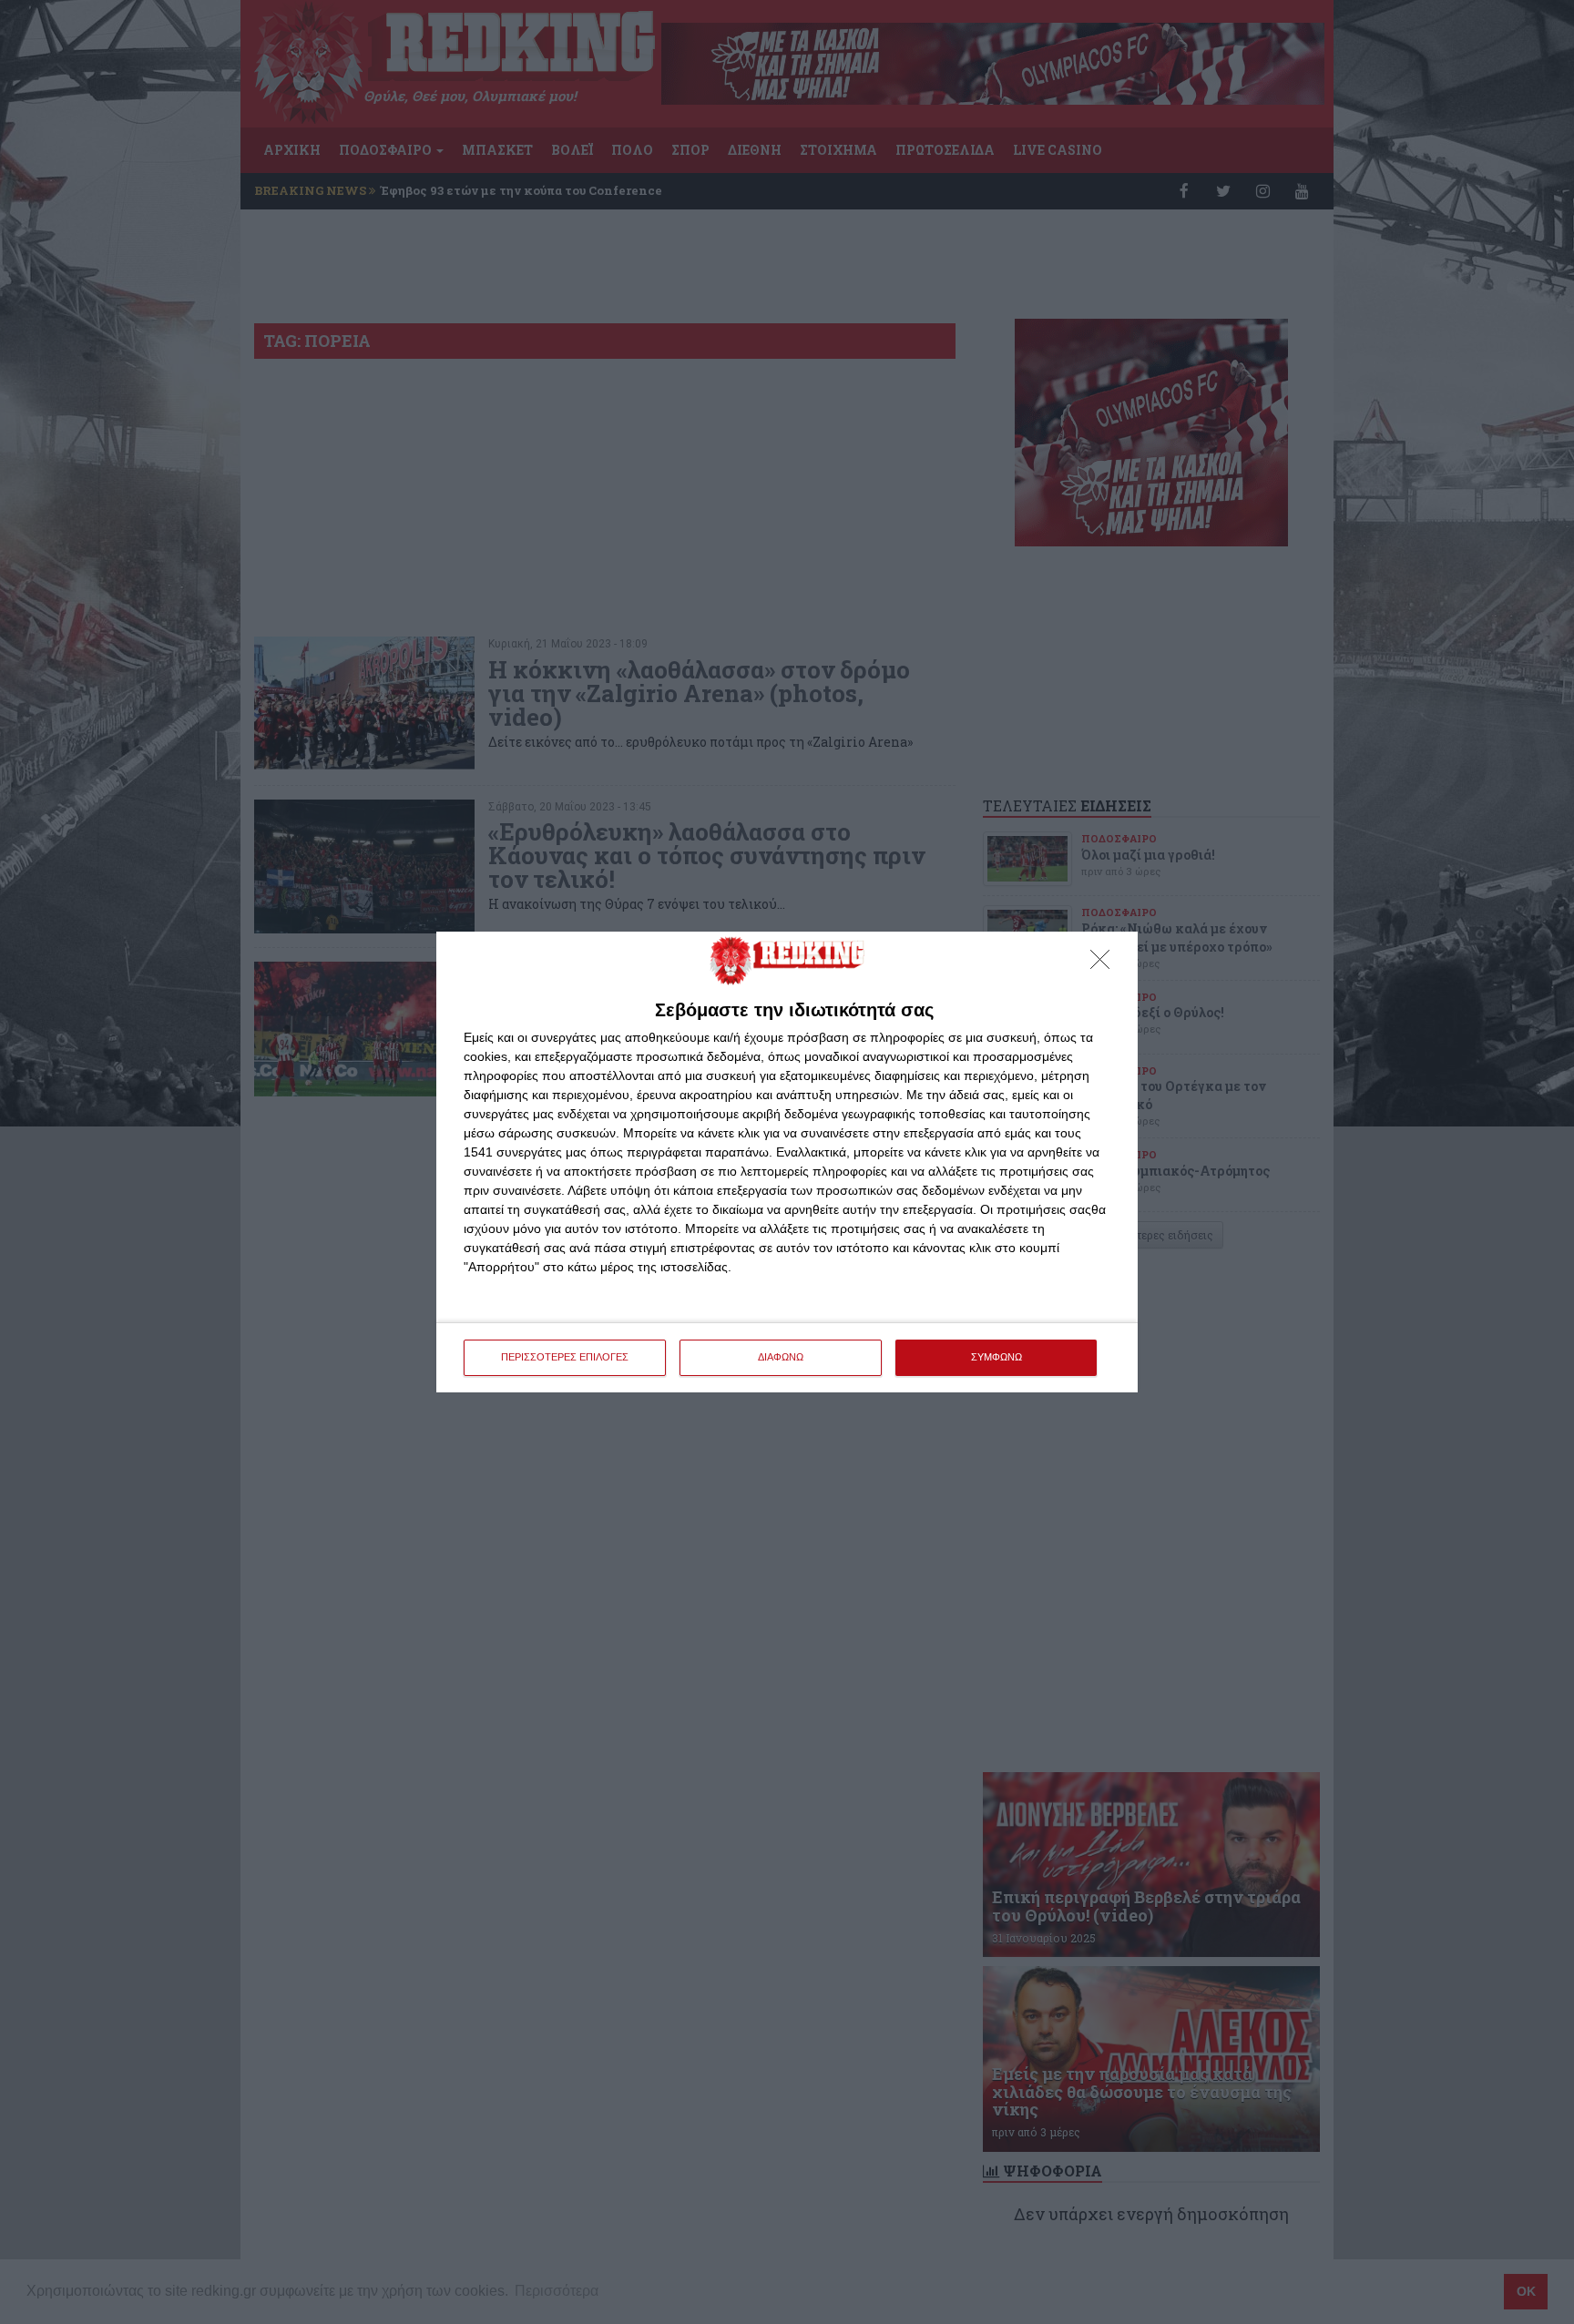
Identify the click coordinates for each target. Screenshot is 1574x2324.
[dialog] (787, 1162)
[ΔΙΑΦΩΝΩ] (1105, 964)
